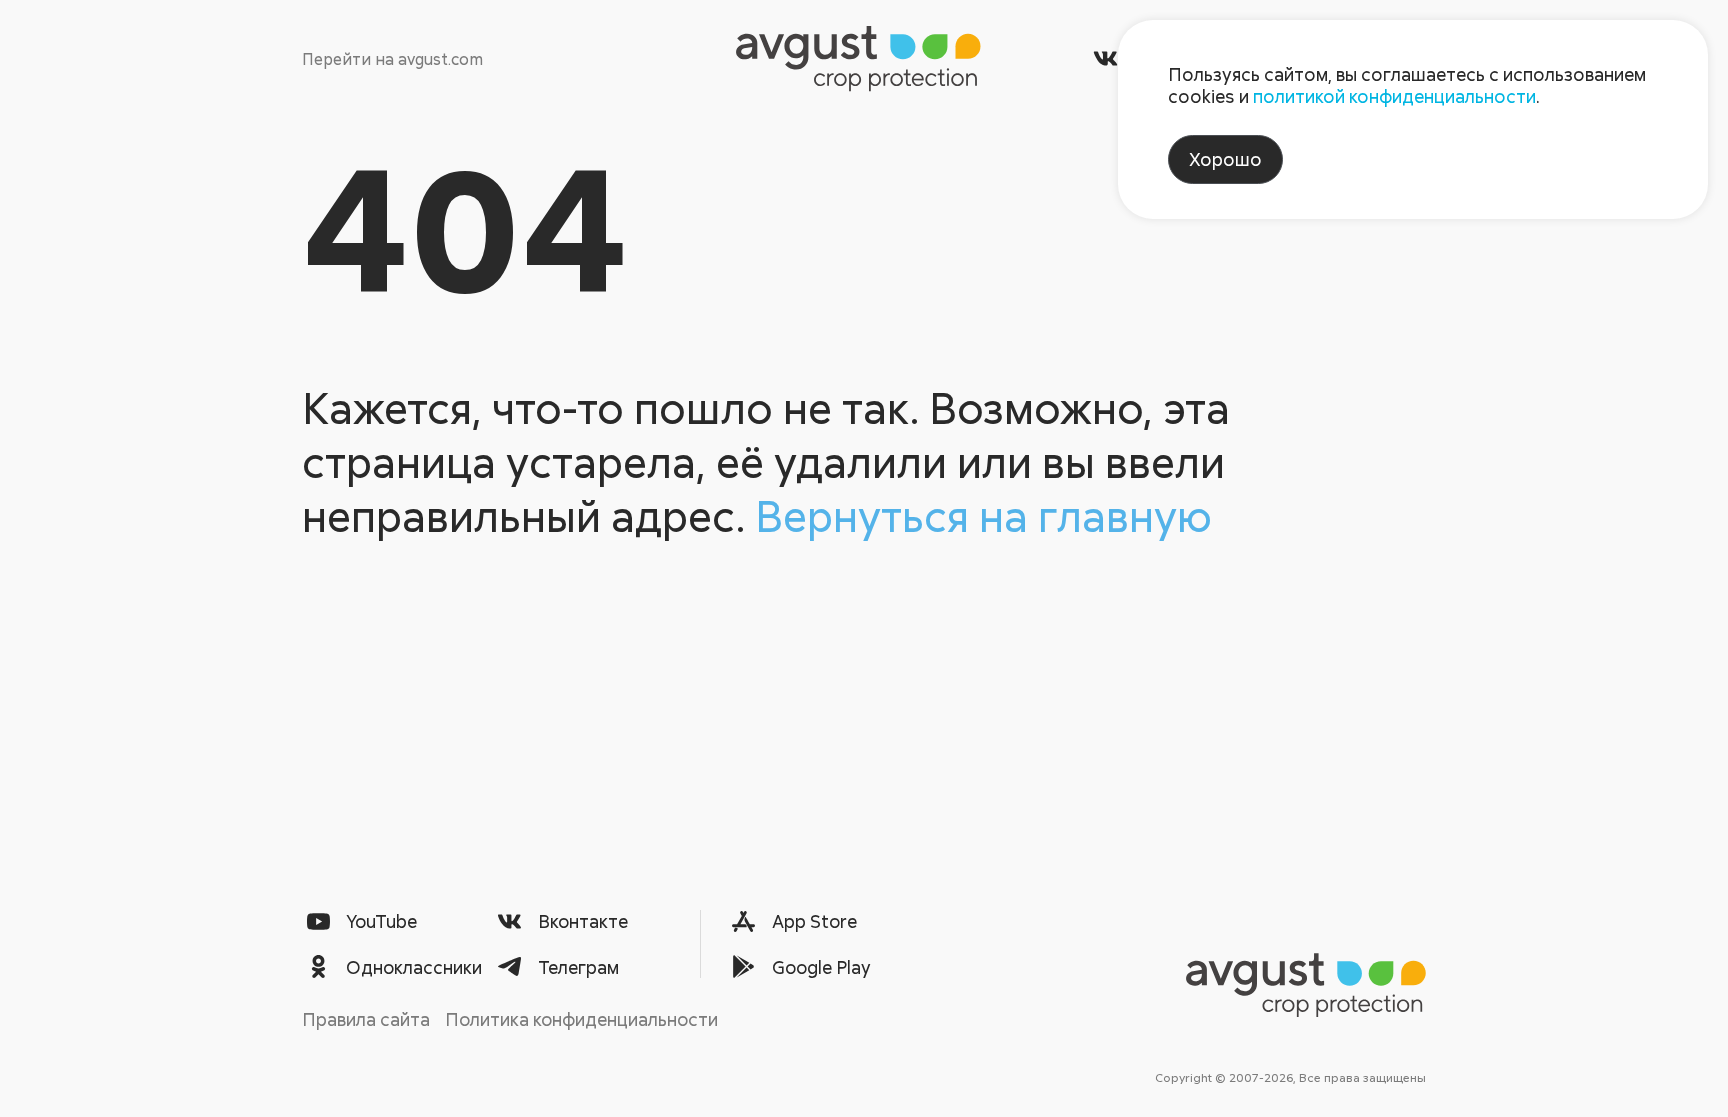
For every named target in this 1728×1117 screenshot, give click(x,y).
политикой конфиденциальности (1394, 96)
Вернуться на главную (983, 515)
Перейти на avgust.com (392, 59)
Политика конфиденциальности (581, 1019)
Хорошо (1225, 159)
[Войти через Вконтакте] (1105, 58)
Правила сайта (366, 1019)
